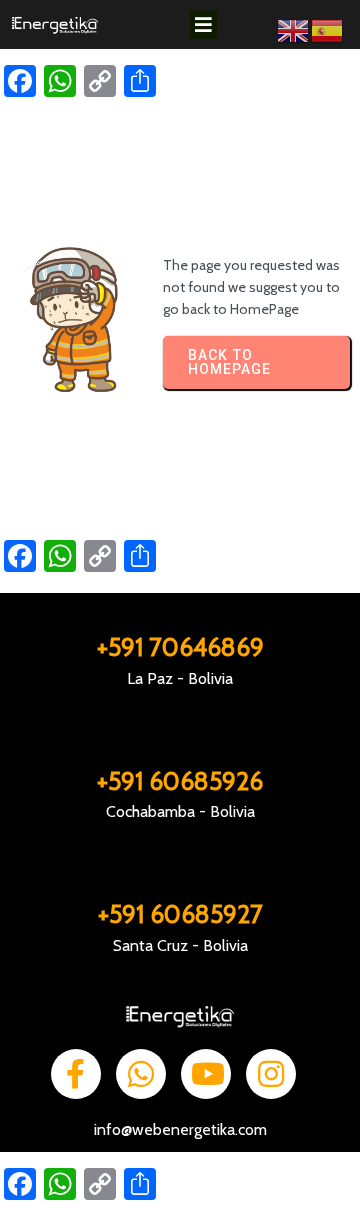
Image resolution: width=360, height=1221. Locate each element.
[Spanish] (328, 29)
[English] (294, 29)
